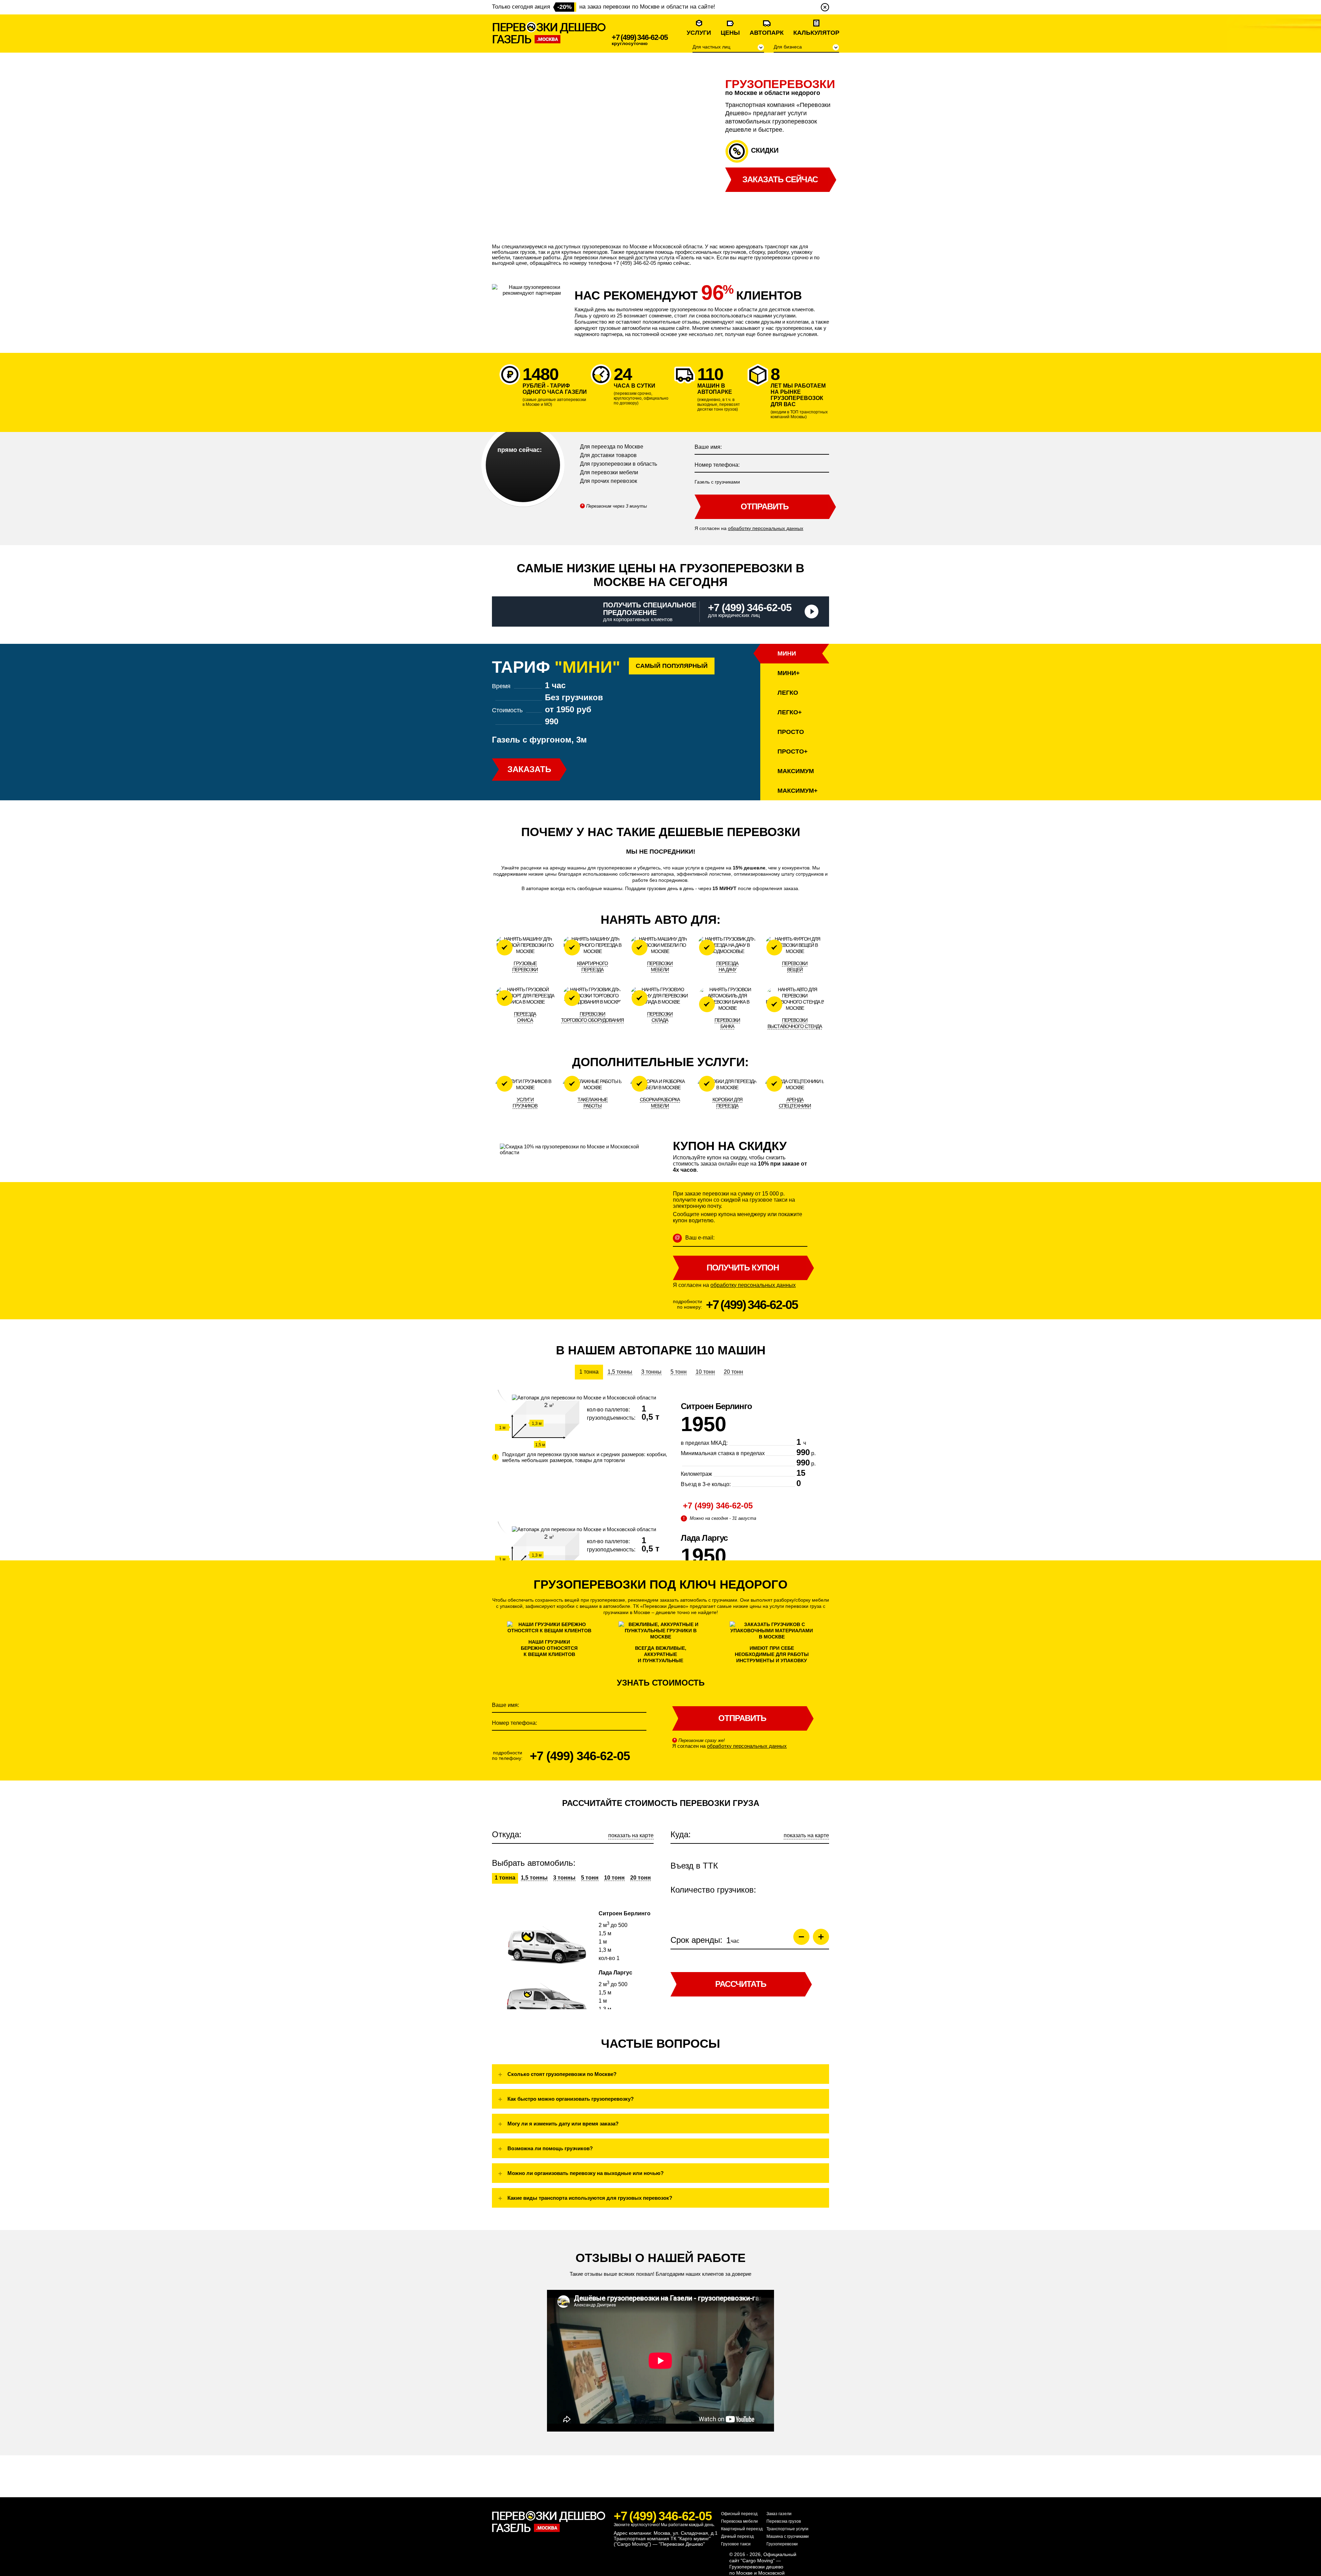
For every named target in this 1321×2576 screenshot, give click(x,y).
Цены (730, 33)
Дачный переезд (737, 2536)
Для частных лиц (711, 47)
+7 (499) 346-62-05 (640, 37)
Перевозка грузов (784, 2521)
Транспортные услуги (787, 2529)
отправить (765, 506)
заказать (529, 769)
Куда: (681, 1834)
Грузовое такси (736, 2544)
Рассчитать (741, 1984)
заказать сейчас (780, 179)
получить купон (743, 1268)
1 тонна (589, 1372)
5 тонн (679, 1372)
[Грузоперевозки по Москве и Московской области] (549, 33)
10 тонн (705, 1372)
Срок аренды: (696, 1940)
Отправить (742, 1718)
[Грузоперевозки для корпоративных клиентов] (812, 611)
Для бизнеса (788, 47)
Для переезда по (612, 447)
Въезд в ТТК (694, 1866)
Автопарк (767, 33)
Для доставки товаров (608, 455)
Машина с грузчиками (788, 2536)
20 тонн (733, 1372)
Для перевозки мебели (609, 472)
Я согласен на (749, 528)
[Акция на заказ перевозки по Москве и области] (825, 7)
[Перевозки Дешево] (549, 2522)
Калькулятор (816, 33)
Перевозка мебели (739, 2521)
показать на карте (631, 1835)
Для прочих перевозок (609, 481)
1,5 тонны (620, 1372)
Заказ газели (779, 2514)
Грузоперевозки (782, 2544)
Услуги (699, 33)
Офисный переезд (739, 2514)
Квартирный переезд (742, 2529)
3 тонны (651, 1372)
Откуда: (507, 1834)
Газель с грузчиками (717, 482)
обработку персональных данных (766, 528)
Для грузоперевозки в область (619, 464)
